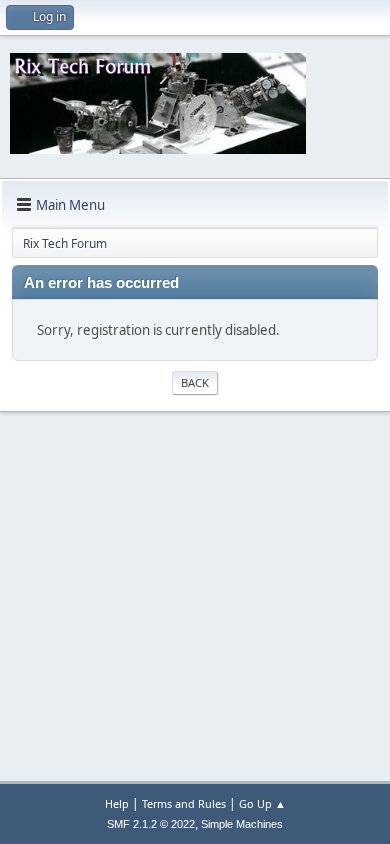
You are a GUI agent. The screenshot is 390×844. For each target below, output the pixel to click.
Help (117, 803)
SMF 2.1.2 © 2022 (151, 824)
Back (195, 382)
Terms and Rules (184, 803)
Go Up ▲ (262, 803)
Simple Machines (242, 824)
